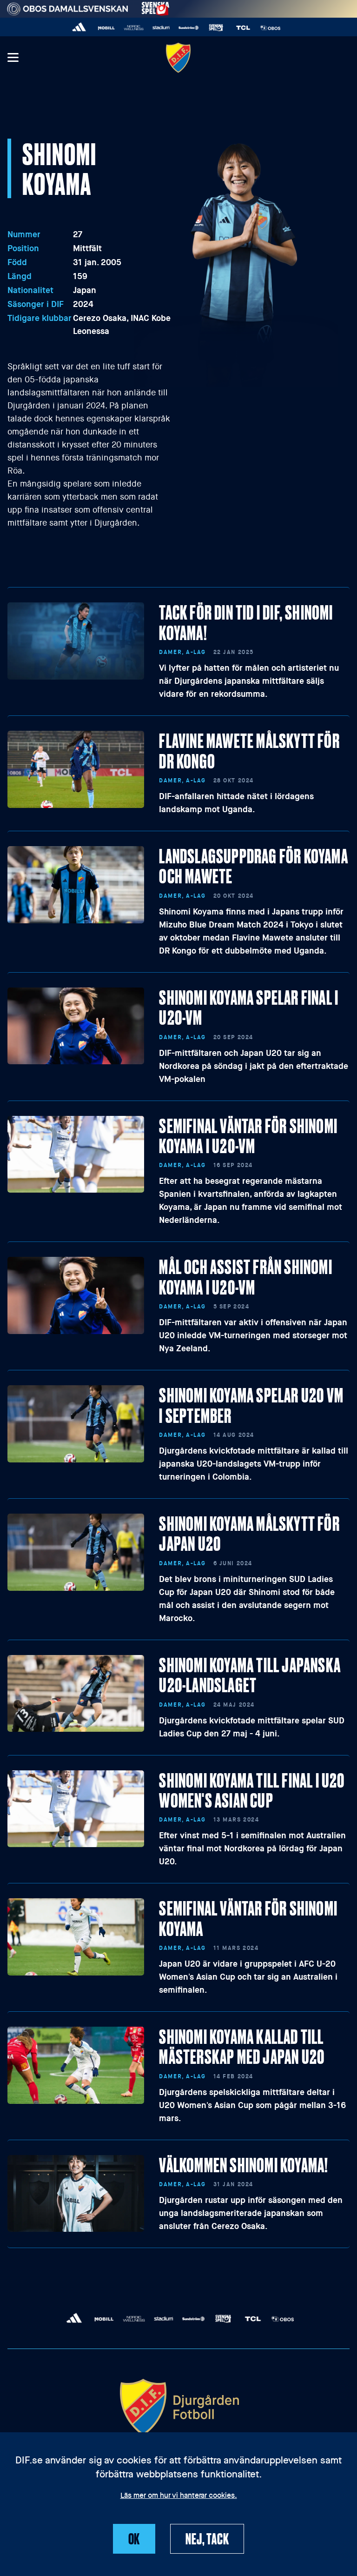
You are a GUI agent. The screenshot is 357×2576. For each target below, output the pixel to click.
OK (134, 2538)
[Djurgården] (178, 57)
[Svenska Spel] (216, 28)
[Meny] (13, 58)
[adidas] (79, 28)
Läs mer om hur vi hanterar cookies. (179, 2496)
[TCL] (243, 28)
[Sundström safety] (188, 28)
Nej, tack (207, 2538)
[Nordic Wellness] (134, 28)
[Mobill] (107, 28)
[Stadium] (161, 28)
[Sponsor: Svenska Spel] (156, 7)
